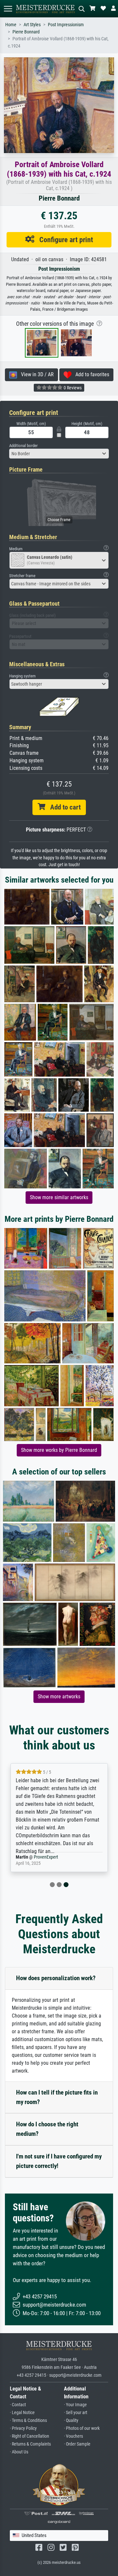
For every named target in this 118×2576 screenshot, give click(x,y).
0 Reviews (72, 388)
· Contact (18, 2405)
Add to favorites (90, 374)
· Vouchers (73, 2436)
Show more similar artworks (59, 1197)
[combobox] (59, 454)
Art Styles (32, 25)
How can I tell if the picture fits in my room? (57, 2097)
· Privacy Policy (23, 2428)
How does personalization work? (56, 1978)
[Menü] (8, 9)
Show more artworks (59, 1697)
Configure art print (64, 240)
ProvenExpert (46, 1857)
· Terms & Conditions (28, 2420)
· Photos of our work (82, 2428)
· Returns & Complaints (30, 2444)
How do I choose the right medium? (47, 2129)
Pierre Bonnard (26, 32)
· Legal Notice (22, 2413)
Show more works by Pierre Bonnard (59, 1450)
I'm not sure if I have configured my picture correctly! (59, 2161)
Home (11, 25)
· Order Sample (77, 2444)
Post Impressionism (66, 25)
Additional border (23, 446)
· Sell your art (76, 2413)
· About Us (19, 2452)
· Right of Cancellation (29, 2436)
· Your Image (75, 2405)
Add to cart (63, 807)
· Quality (71, 2420)
